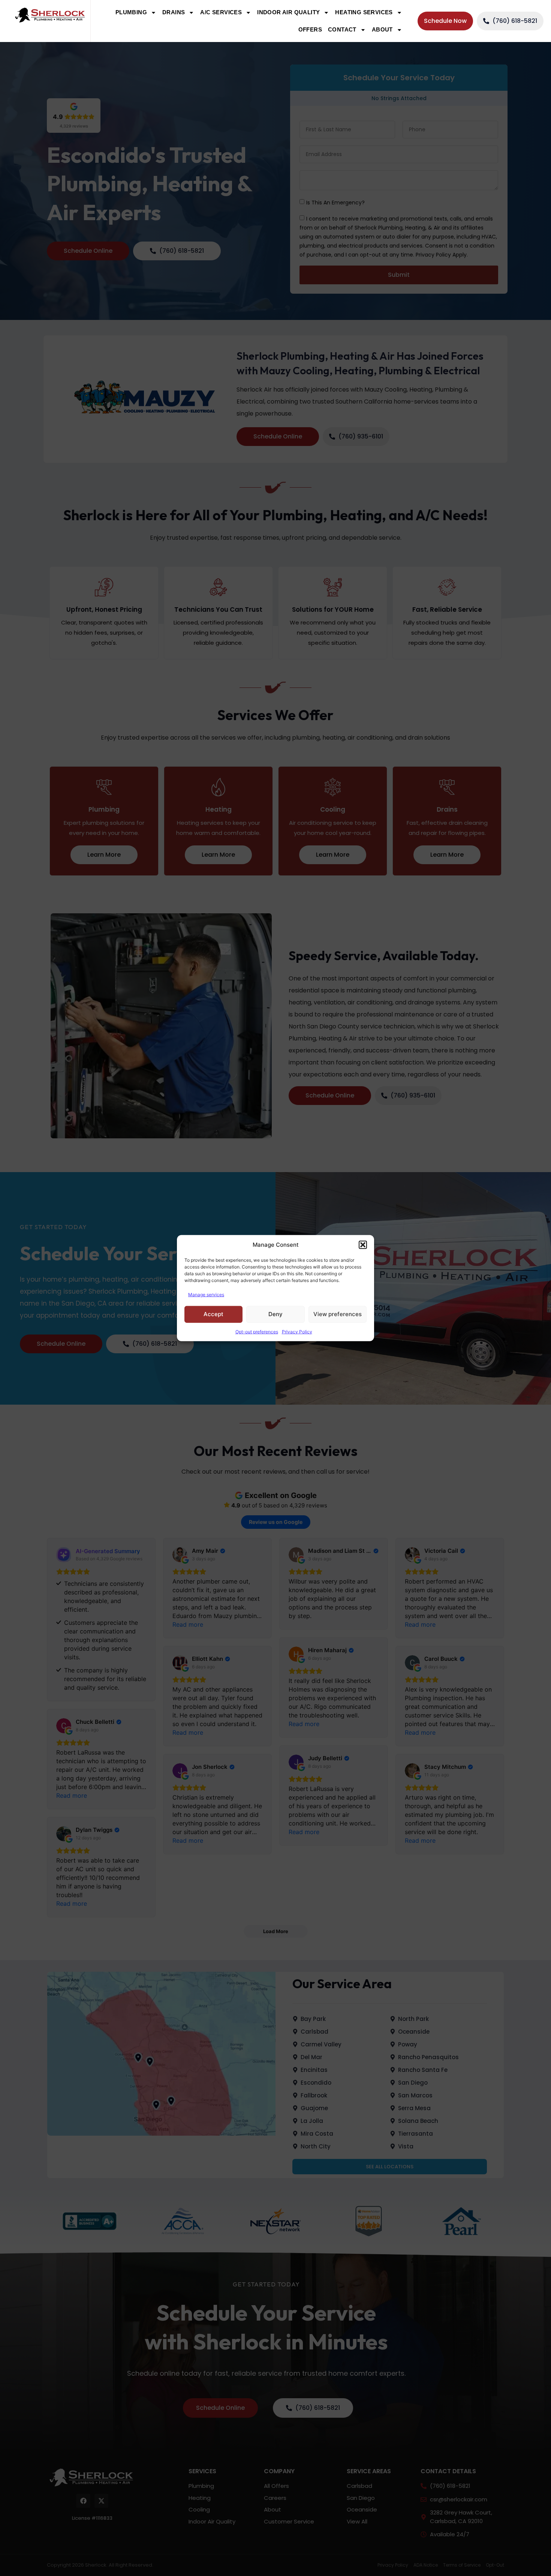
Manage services (206, 1294)
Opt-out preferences (257, 1331)
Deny (275, 1314)
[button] (363, 1245)
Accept (213, 1314)
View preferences (338, 1314)
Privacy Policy (297, 1331)
